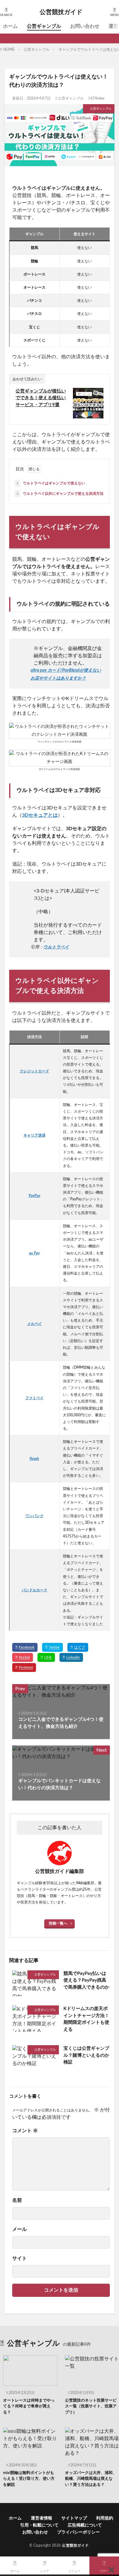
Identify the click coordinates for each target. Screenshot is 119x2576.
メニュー (74, 2571)
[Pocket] (23, 1657)
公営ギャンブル (44, 26)
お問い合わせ (85, 26)
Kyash (34, 1459)
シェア (45, 2571)
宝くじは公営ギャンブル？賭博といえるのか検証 (86, 2055)
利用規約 (105, 2518)
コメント (25, 2131)
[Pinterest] (24, 1667)
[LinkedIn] (71, 1657)
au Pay (34, 1253)
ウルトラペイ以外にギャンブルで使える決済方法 (60, 494)
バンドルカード (34, 1590)
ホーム (10, 26)
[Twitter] (52, 1647)
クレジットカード (34, 1071)
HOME (9, 49)
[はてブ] (78, 1647)
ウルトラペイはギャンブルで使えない (51, 483)
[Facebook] (25, 1647)
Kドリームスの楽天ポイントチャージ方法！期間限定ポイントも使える (86, 2019)
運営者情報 (41, 2518)
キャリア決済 (34, 1135)
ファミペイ (34, 1398)
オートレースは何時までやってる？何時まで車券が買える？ (29, 2406)
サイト (20, 2258)
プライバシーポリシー (78, 2532)
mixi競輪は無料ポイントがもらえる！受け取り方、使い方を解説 (29, 2479)
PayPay (34, 1196)
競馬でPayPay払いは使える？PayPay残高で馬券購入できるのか (86, 1980)
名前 (17, 2200)
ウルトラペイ (56, 947)
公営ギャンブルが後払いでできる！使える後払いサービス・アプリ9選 (41, 398)
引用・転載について (39, 2525)
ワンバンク (34, 1516)
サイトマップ (74, 2518)
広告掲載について (85, 2525)
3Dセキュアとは (40, 815)
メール (20, 2229)
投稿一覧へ (58, 1923)
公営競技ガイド (61, 12)
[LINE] (46, 1657)
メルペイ (34, 1324)
